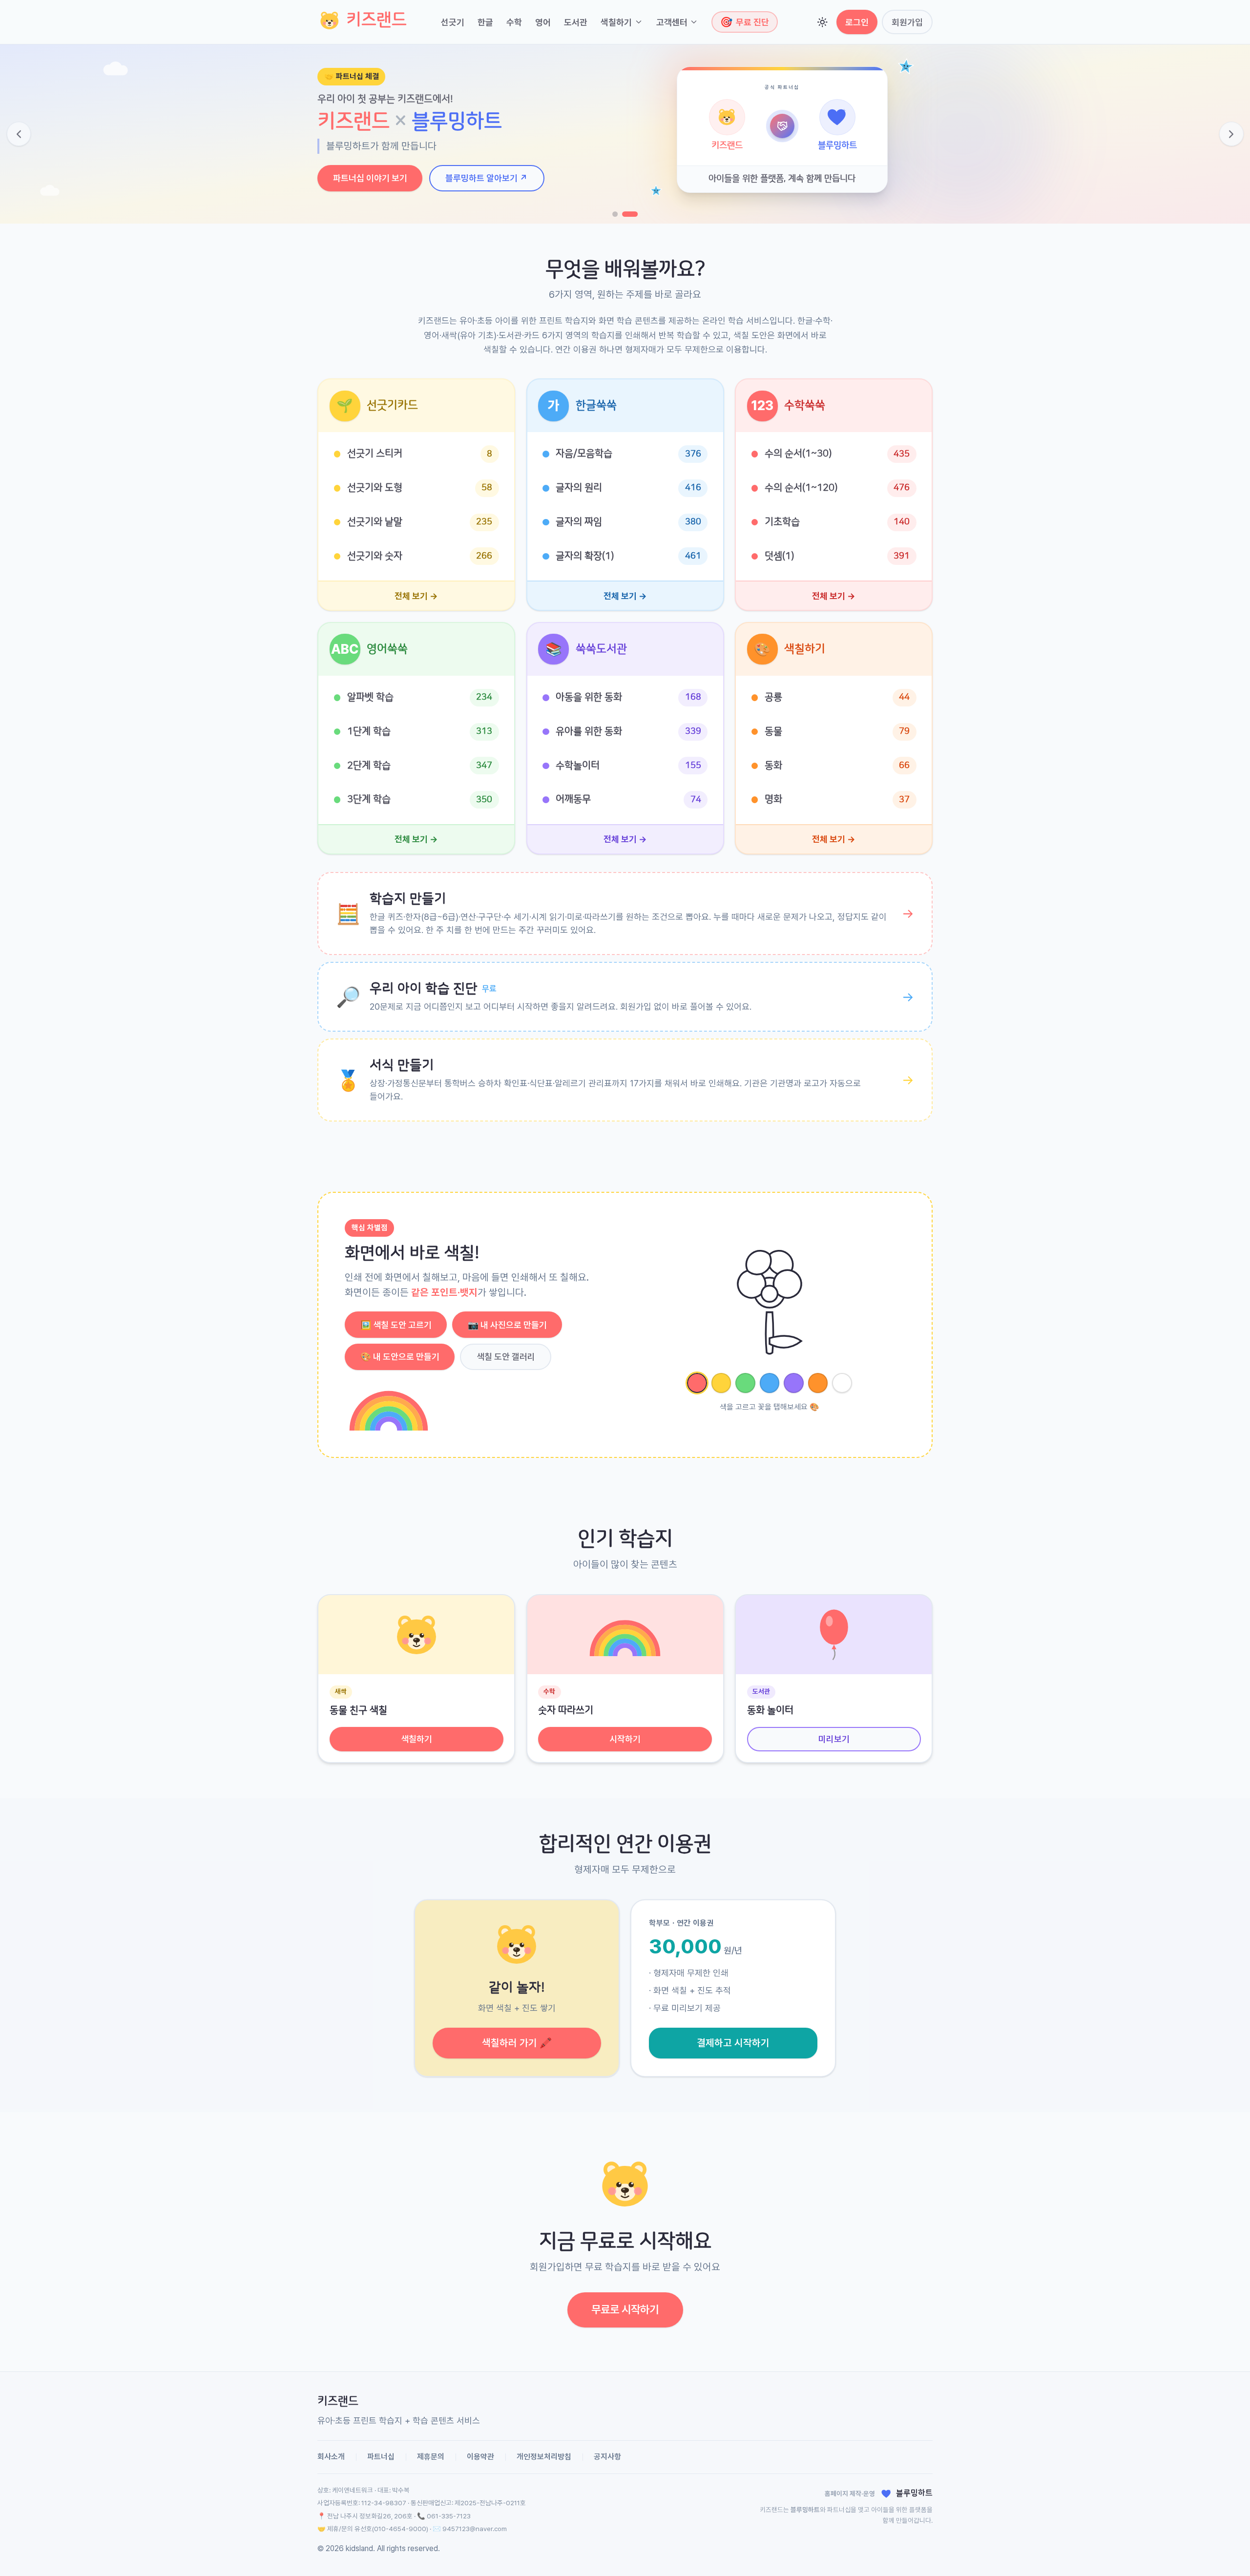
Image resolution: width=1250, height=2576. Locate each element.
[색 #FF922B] (818, 1383)
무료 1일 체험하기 (365, 169)
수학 (514, 22)
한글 (485, 22)
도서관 (576, 22)
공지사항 (607, 2457)
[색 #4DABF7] (770, 1383)
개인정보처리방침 (544, 2457)
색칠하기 (616, 22)
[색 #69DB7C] (745, 1383)
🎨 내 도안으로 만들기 (400, 1357)
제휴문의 (431, 2457)
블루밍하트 (805, 2510)
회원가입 (907, 22)
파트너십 (381, 2457)
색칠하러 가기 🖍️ (517, 2043)
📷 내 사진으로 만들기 (507, 1325)
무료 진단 (745, 22)
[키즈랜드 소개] (620, 214)
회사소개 (331, 2457)
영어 (543, 22)
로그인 (857, 22)
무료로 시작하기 (625, 2309)
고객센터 (672, 22)
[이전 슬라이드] (19, 134)
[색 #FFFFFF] (842, 1383)
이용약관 (480, 2457)
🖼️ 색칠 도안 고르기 (396, 1325)
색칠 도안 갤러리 (506, 1357)
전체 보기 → (416, 596)
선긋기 (453, 22)
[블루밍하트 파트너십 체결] (635, 214)
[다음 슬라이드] (1231, 134)
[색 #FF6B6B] (697, 1383)
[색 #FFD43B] (721, 1383)
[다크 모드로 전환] (823, 22)
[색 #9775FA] (794, 1383)
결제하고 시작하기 (733, 2043)
